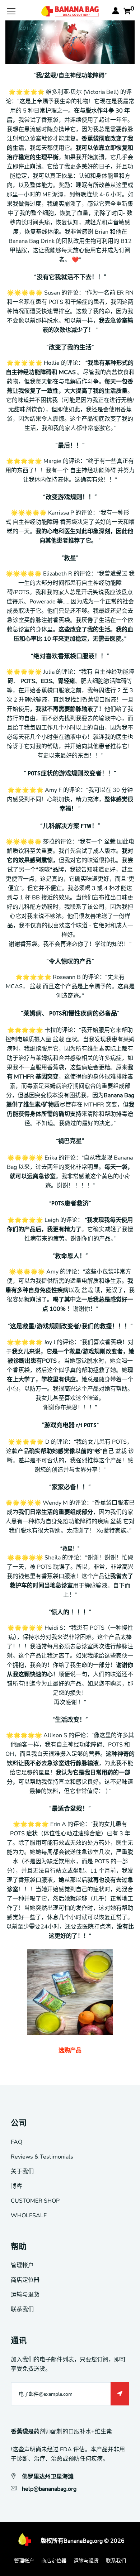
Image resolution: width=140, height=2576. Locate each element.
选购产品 (70, 2050)
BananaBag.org (83, 2541)
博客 (17, 2186)
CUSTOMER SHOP (35, 2201)
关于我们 (22, 2171)
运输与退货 (25, 2295)
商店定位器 (25, 2280)
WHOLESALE (29, 2216)
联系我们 (22, 2309)
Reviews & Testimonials (42, 2157)
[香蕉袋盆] (70, 1992)
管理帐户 (22, 2265)
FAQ (17, 2142)
